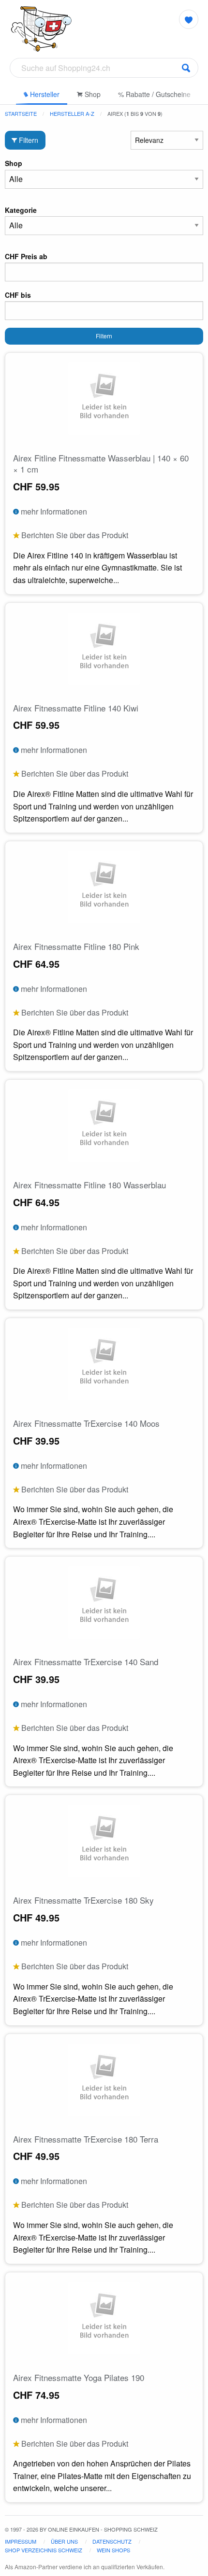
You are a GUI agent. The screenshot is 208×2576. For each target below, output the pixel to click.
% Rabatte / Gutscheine (154, 94)
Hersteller (44, 94)
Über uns (64, 2541)
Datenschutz (112, 2541)
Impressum (21, 2541)
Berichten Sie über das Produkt (74, 535)
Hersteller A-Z (72, 113)
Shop (92, 94)
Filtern (28, 140)
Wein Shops (113, 2550)
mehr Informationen (53, 511)
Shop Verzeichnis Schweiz (44, 2550)
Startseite (21, 113)
